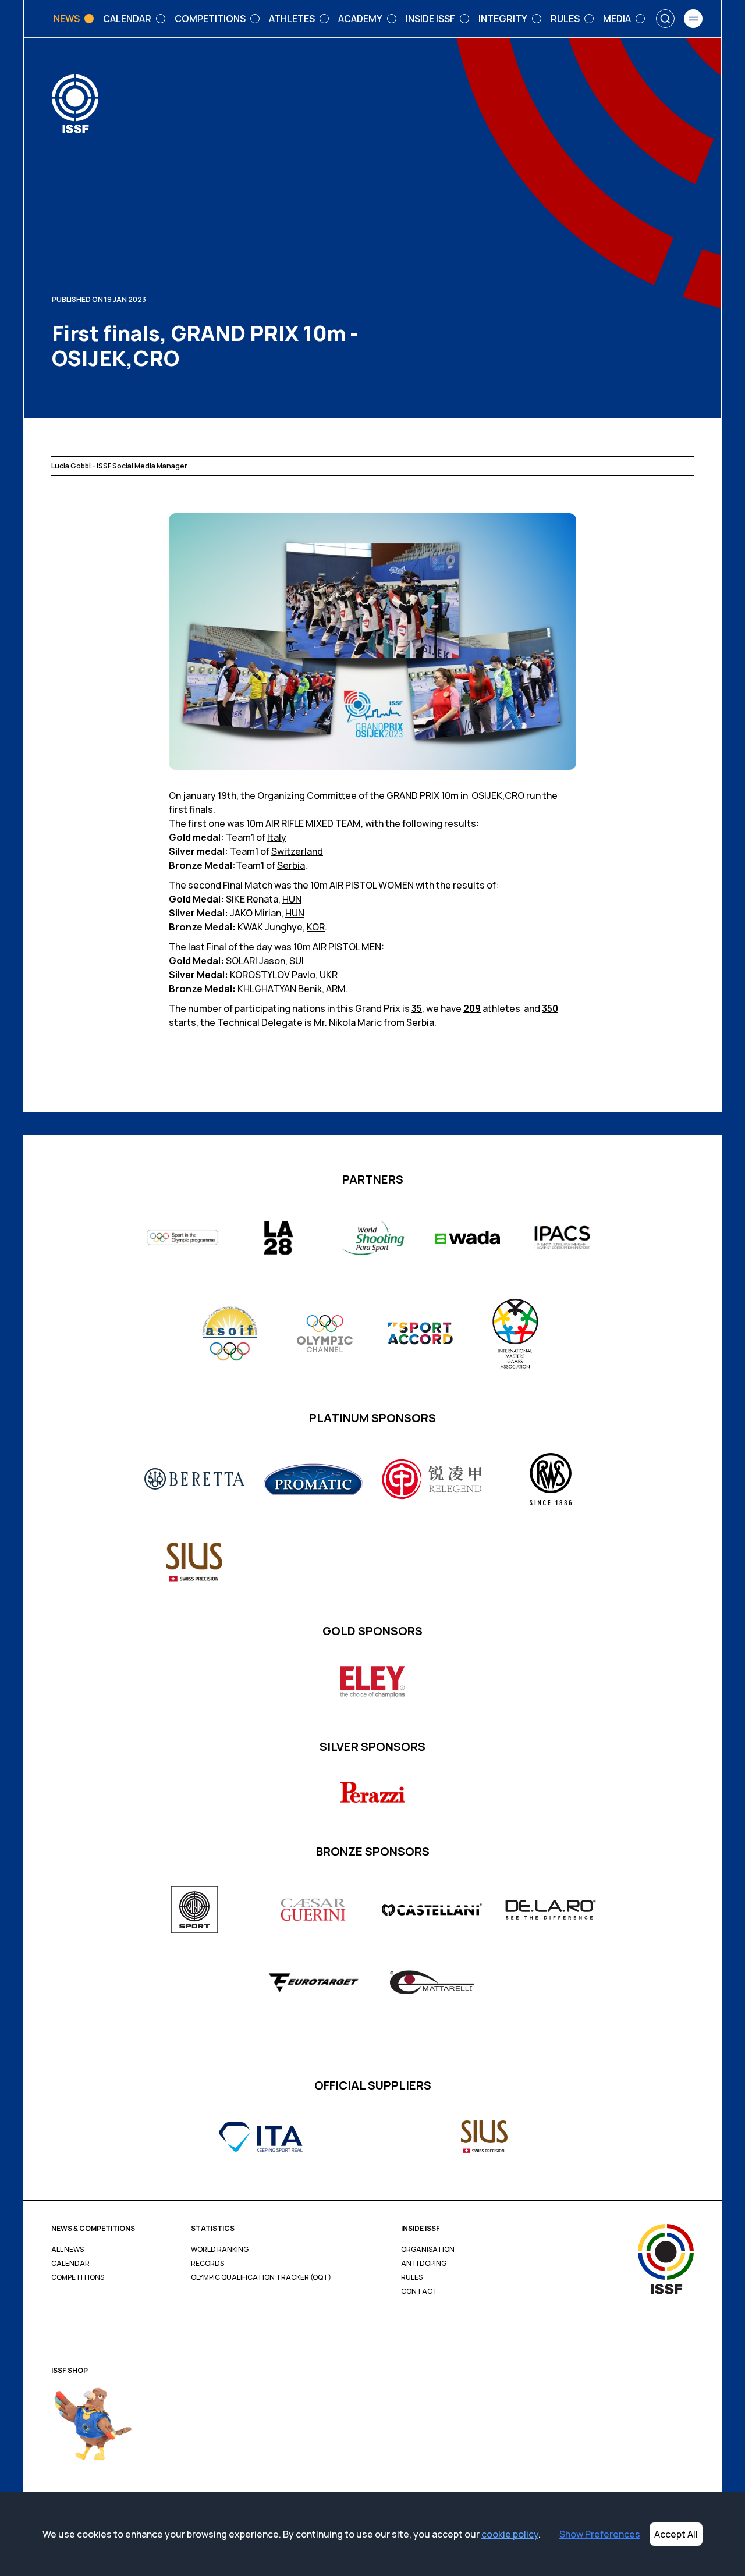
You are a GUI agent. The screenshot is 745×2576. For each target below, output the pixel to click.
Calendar (70, 2264)
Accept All (676, 2534)
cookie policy (510, 2534)
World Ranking (220, 2250)
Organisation (428, 2250)
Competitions (78, 2277)
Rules (412, 2277)
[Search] (665, 19)
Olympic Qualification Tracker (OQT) (261, 2277)
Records (207, 2264)
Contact (419, 2291)
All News (68, 2250)
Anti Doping (424, 2264)
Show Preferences (600, 2534)
